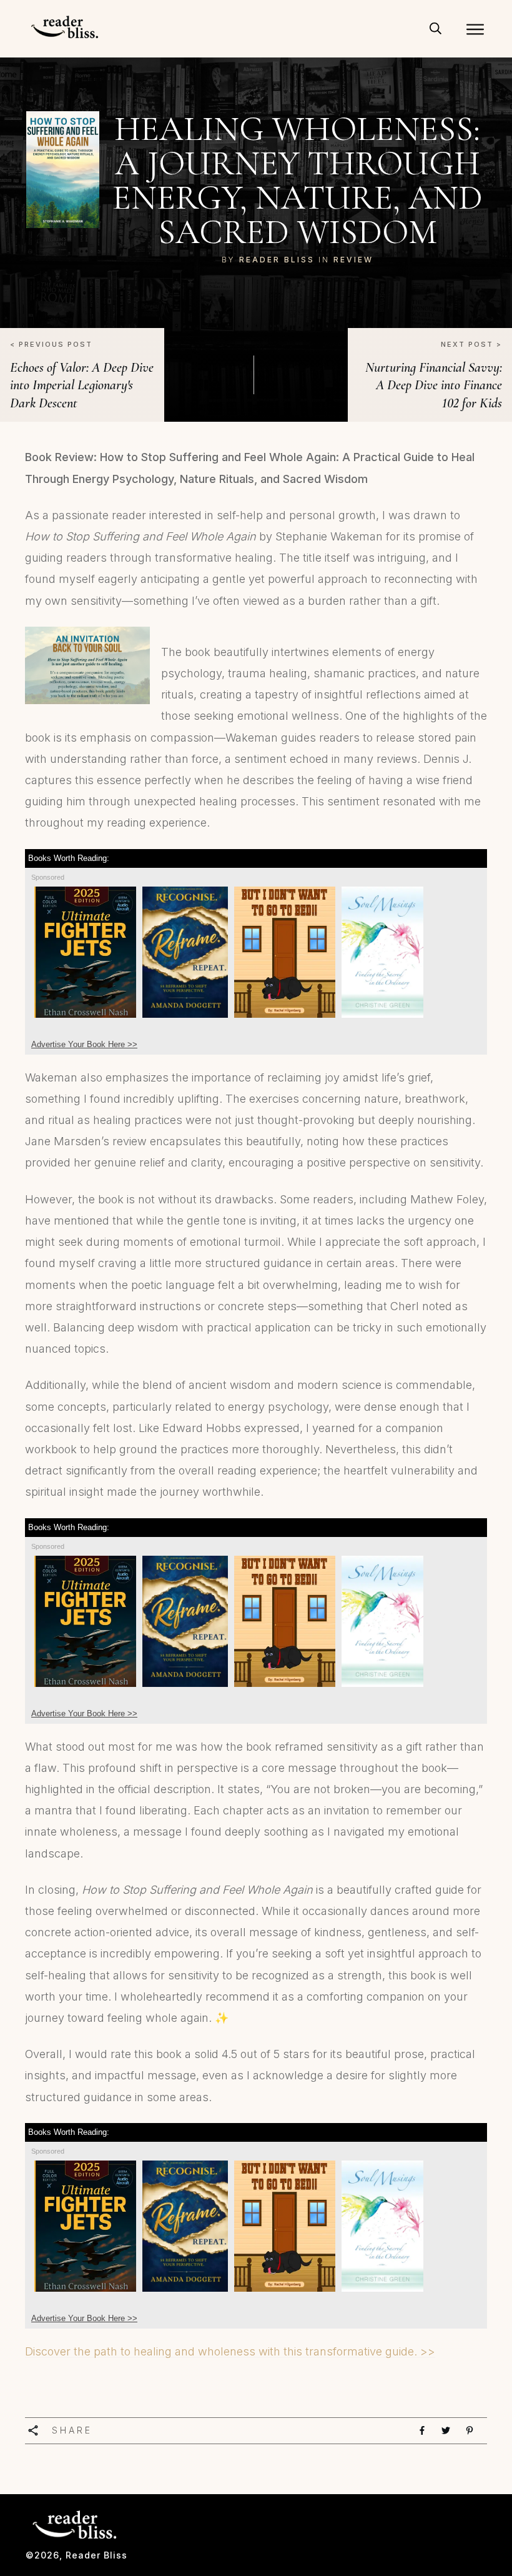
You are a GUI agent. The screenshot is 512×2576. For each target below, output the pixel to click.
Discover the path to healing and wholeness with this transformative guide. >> (230, 2351)
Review (353, 260)
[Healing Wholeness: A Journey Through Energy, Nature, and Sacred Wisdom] (63, 170)
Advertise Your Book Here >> (84, 1044)
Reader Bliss (277, 260)
